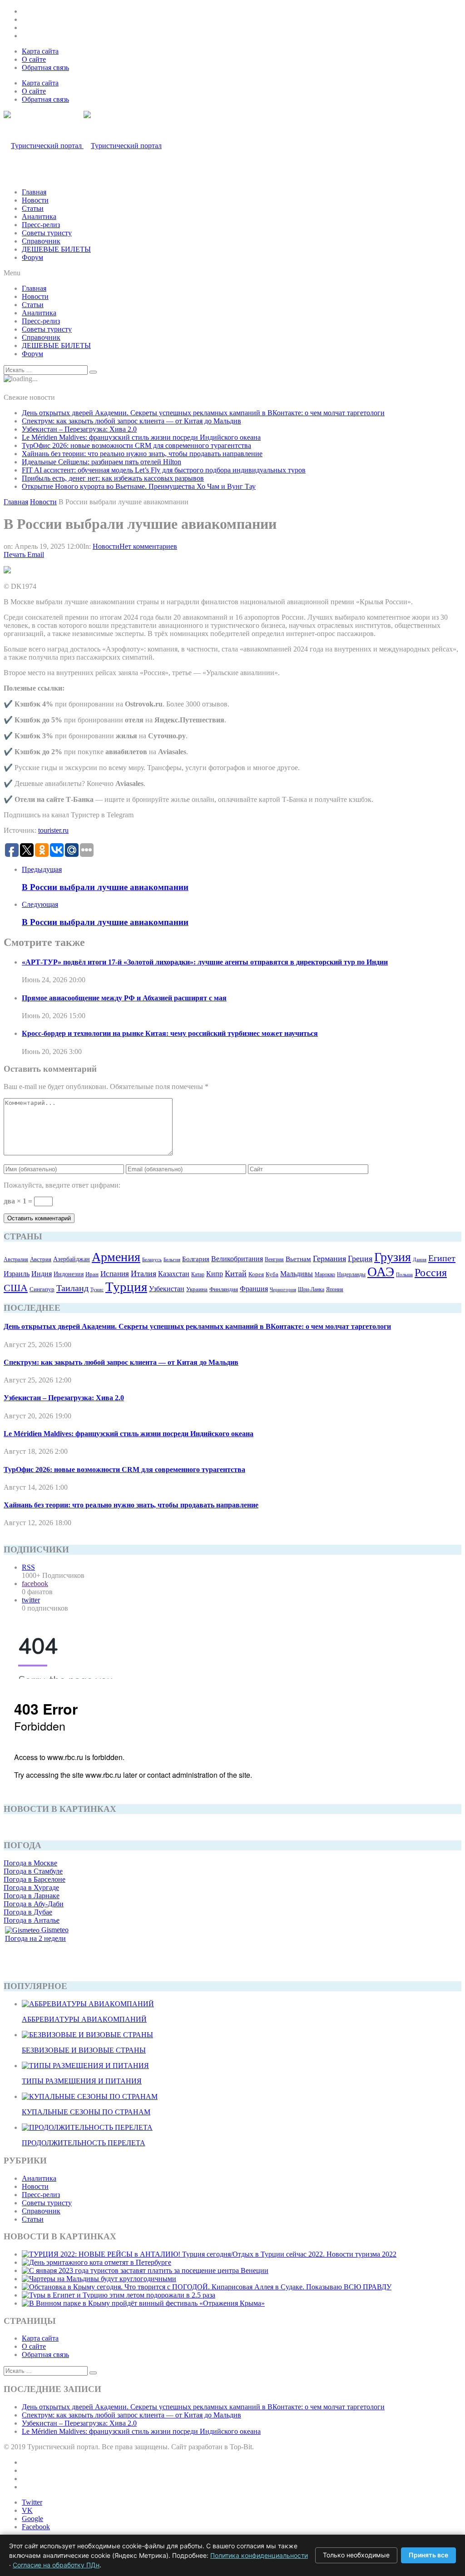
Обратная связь (45, 67)
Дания (420, 1259)
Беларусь (152, 1259)
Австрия (41, 1259)
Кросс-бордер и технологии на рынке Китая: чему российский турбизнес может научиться (170, 1033)
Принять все (428, 2555)
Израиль (17, 1274)
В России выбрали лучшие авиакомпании (105, 887)
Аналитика (39, 216)
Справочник (41, 241)
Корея (256, 1274)
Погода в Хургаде (31, 1887)
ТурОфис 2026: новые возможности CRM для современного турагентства (136, 445)
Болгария (196, 1259)
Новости (35, 200)
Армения (116, 1257)
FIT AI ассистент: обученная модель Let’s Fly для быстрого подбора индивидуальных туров (164, 470)
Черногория (283, 1290)
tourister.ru (53, 830)
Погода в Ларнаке (32, 1896)
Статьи (33, 208)
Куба (272, 1274)
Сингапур (42, 1289)
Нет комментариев (148, 546)
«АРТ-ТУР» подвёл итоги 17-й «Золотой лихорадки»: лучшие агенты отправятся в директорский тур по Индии (205, 962)
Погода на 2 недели (35, 1938)
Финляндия (224, 1289)
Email (36, 554)
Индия (42, 1274)
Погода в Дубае (28, 1912)
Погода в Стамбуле (33, 1871)
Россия (431, 1273)
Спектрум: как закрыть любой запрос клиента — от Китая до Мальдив (131, 421)
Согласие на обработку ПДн (56, 2565)
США (16, 1288)
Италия (143, 1273)
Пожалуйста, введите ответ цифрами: (62, 1185)
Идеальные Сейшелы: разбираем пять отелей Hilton (101, 462)
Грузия (393, 1257)
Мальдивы (297, 1274)
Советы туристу (47, 233)
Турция (126, 1287)
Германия (329, 1258)
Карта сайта (40, 51)
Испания (115, 1274)
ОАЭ (381, 1272)
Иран (92, 1274)
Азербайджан (72, 1259)
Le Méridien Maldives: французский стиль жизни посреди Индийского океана (141, 437)
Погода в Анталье (32, 1920)
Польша (404, 1274)
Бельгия (172, 1259)
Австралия (16, 1259)
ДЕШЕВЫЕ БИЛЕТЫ (56, 249)
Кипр (215, 1274)
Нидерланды (351, 1274)
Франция (254, 1289)
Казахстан (174, 1274)
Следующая (40, 904)
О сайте (34, 59)
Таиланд (72, 1288)
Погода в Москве (30, 1863)
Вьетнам (298, 1259)
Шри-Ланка (311, 1289)
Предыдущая (42, 869)
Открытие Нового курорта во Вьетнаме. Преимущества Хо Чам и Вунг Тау (139, 486)
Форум (32, 257)
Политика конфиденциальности (259, 2555)
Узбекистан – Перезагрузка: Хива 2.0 (79, 429)
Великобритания (237, 1259)
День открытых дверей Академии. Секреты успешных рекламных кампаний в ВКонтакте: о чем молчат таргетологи (203, 413)
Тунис (97, 1289)
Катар (198, 1274)
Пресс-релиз (41, 225)
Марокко (325, 1274)
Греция (360, 1258)
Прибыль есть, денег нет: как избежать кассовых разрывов (113, 478)
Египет (442, 1258)
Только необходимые (356, 2555)
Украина (197, 1289)
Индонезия (69, 1274)
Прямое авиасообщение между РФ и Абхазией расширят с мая (124, 998)
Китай (236, 1273)
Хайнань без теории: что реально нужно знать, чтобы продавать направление (142, 454)
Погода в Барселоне (35, 1879)
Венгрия (274, 1259)
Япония (335, 1289)
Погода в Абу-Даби (34, 1904)
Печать (15, 554)
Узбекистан (167, 1289)
